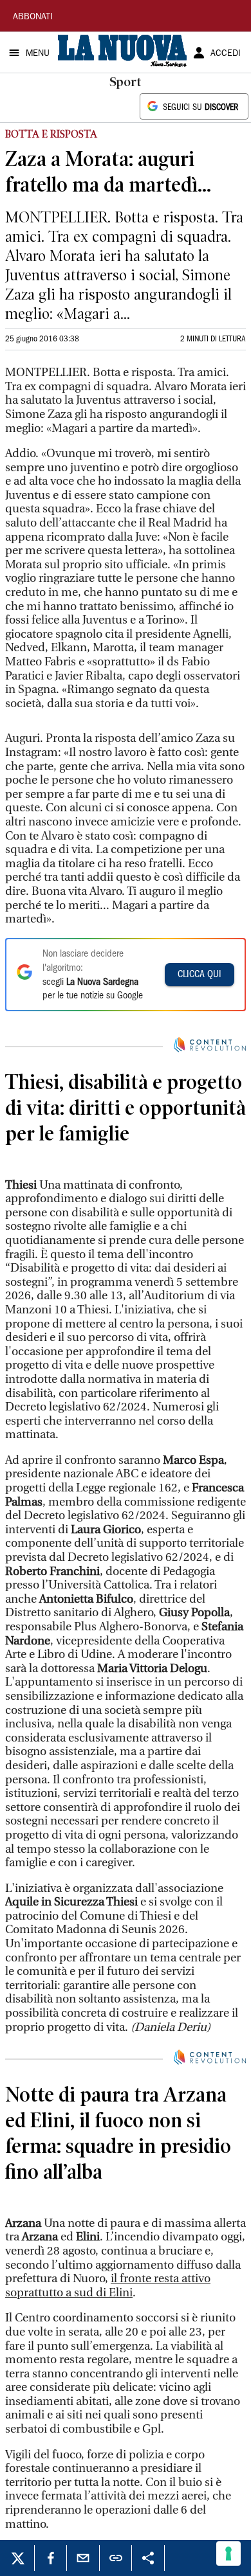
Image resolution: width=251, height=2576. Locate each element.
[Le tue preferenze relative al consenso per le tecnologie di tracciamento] (228, 2553)
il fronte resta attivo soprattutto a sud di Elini (108, 2536)
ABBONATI (33, 17)
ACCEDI (226, 54)
